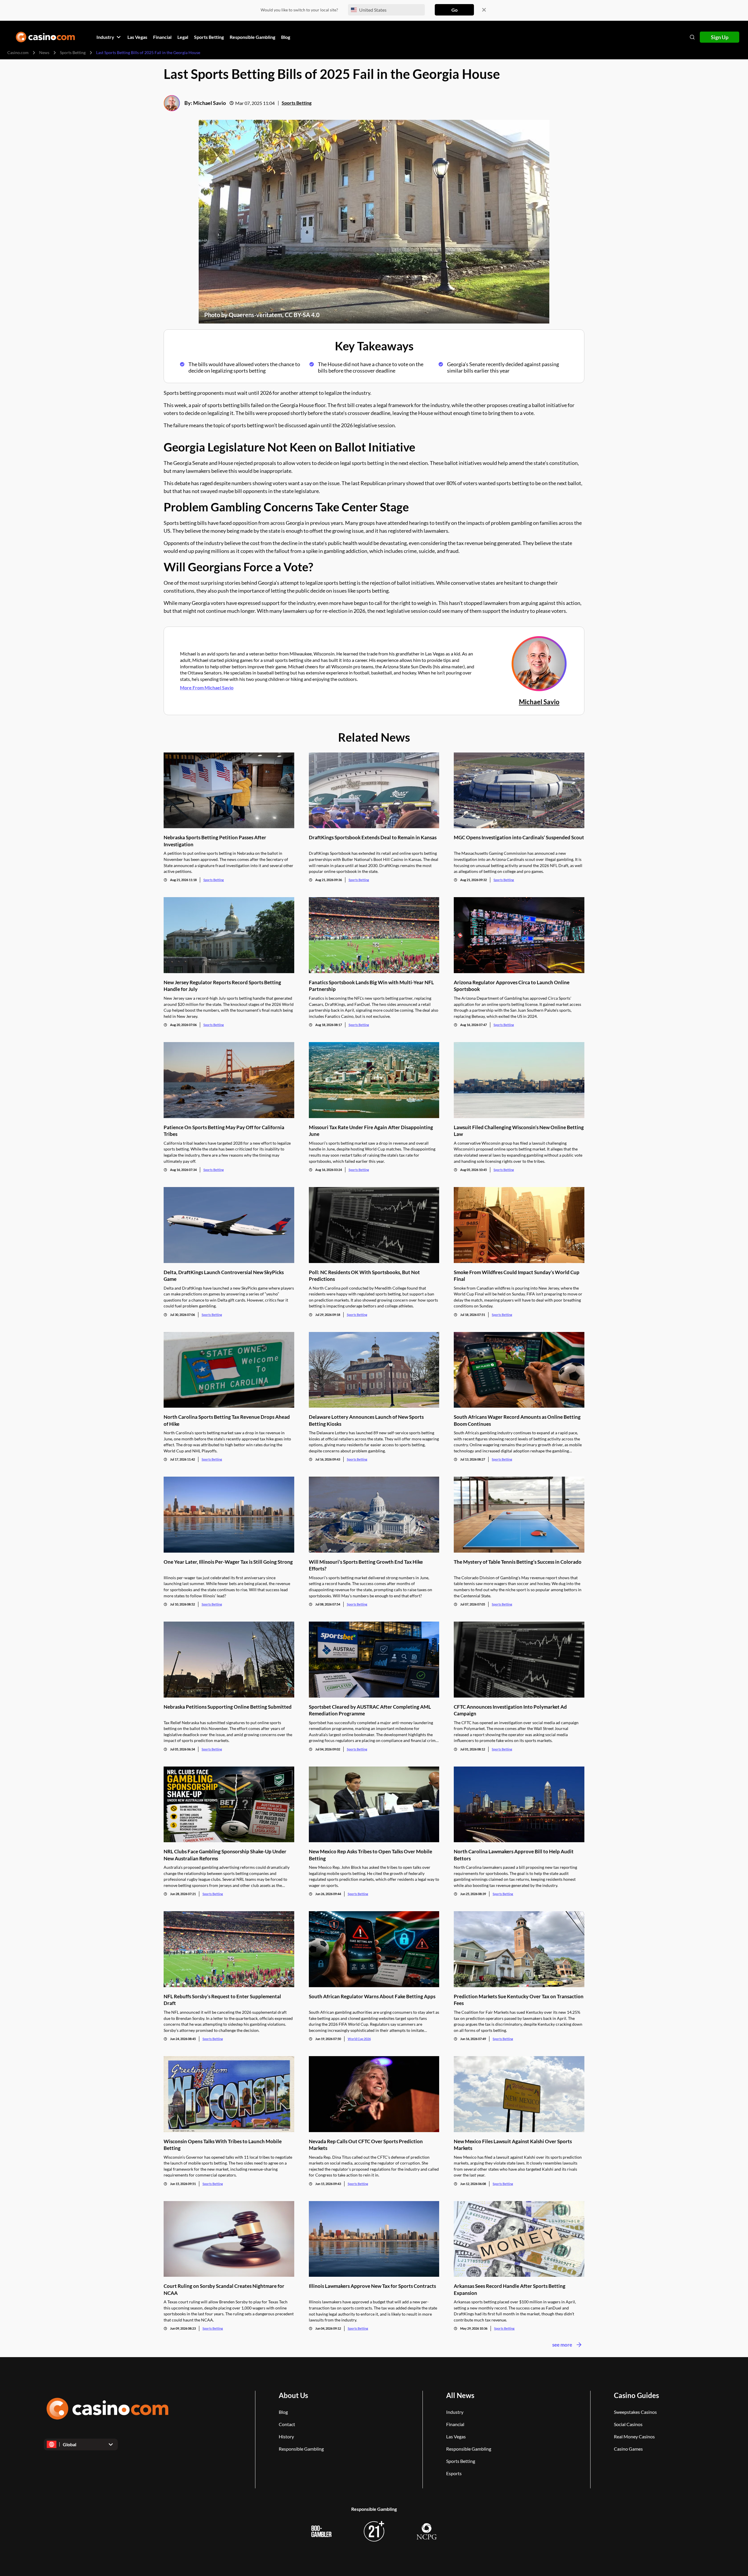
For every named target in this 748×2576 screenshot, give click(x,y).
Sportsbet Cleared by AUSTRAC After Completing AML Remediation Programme (370, 1710)
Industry (455, 2412)
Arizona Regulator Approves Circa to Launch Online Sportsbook (512, 986)
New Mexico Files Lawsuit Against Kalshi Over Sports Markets (513, 2145)
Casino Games (628, 2449)
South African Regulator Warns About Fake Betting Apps (372, 1996)
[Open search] (692, 37)
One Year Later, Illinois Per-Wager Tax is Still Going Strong (228, 1562)
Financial (455, 2424)
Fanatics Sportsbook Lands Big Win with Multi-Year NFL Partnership (371, 986)
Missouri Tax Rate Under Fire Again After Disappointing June (371, 1131)
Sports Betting (73, 52)
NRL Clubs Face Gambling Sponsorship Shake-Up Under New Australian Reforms (225, 1855)
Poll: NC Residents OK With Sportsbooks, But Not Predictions (364, 1276)
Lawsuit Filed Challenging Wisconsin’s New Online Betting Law (519, 1131)
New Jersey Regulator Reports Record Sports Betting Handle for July (222, 986)
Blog (283, 2412)
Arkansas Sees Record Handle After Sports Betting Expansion (510, 2289)
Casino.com (18, 52)
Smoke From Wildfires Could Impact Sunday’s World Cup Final (517, 1276)
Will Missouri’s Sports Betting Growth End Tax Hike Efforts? (366, 1565)
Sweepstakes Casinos (635, 2412)
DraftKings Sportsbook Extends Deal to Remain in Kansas (373, 837)
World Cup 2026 (359, 2039)
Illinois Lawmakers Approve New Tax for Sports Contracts (372, 2286)
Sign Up (720, 37)
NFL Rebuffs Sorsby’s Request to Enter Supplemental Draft (222, 2000)
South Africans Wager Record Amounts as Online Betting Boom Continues (517, 1420)
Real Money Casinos (634, 2436)
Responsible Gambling (301, 2449)
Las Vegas (456, 2436)
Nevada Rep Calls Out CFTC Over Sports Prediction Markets (366, 2145)
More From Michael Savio (207, 687)
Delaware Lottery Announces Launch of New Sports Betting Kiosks (366, 1420)
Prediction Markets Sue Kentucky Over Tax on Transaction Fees (519, 2000)
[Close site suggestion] (484, 10)
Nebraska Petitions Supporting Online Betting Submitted (228, 1707)
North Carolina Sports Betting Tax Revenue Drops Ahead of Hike (227, 1420)
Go (454, 10)
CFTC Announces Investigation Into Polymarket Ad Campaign (510, 1710)
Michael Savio (209, 103)
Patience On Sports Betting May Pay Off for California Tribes (224, 1131)
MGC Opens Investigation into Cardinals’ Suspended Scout (519, 837)
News (44, 52)
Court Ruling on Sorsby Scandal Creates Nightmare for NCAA (224, 2289)
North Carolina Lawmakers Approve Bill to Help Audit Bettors (514, 1855)
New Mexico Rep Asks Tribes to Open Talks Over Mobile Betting (370, 1855)
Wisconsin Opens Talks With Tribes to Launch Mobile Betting (223, 2145)
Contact (287, 2424)
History (286, 2436)
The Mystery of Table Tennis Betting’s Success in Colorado (518, 1562)
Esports (454, 2473)
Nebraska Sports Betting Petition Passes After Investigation (215, 841)
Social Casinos (628, 2424)
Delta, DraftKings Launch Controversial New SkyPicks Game (224, 1276)
